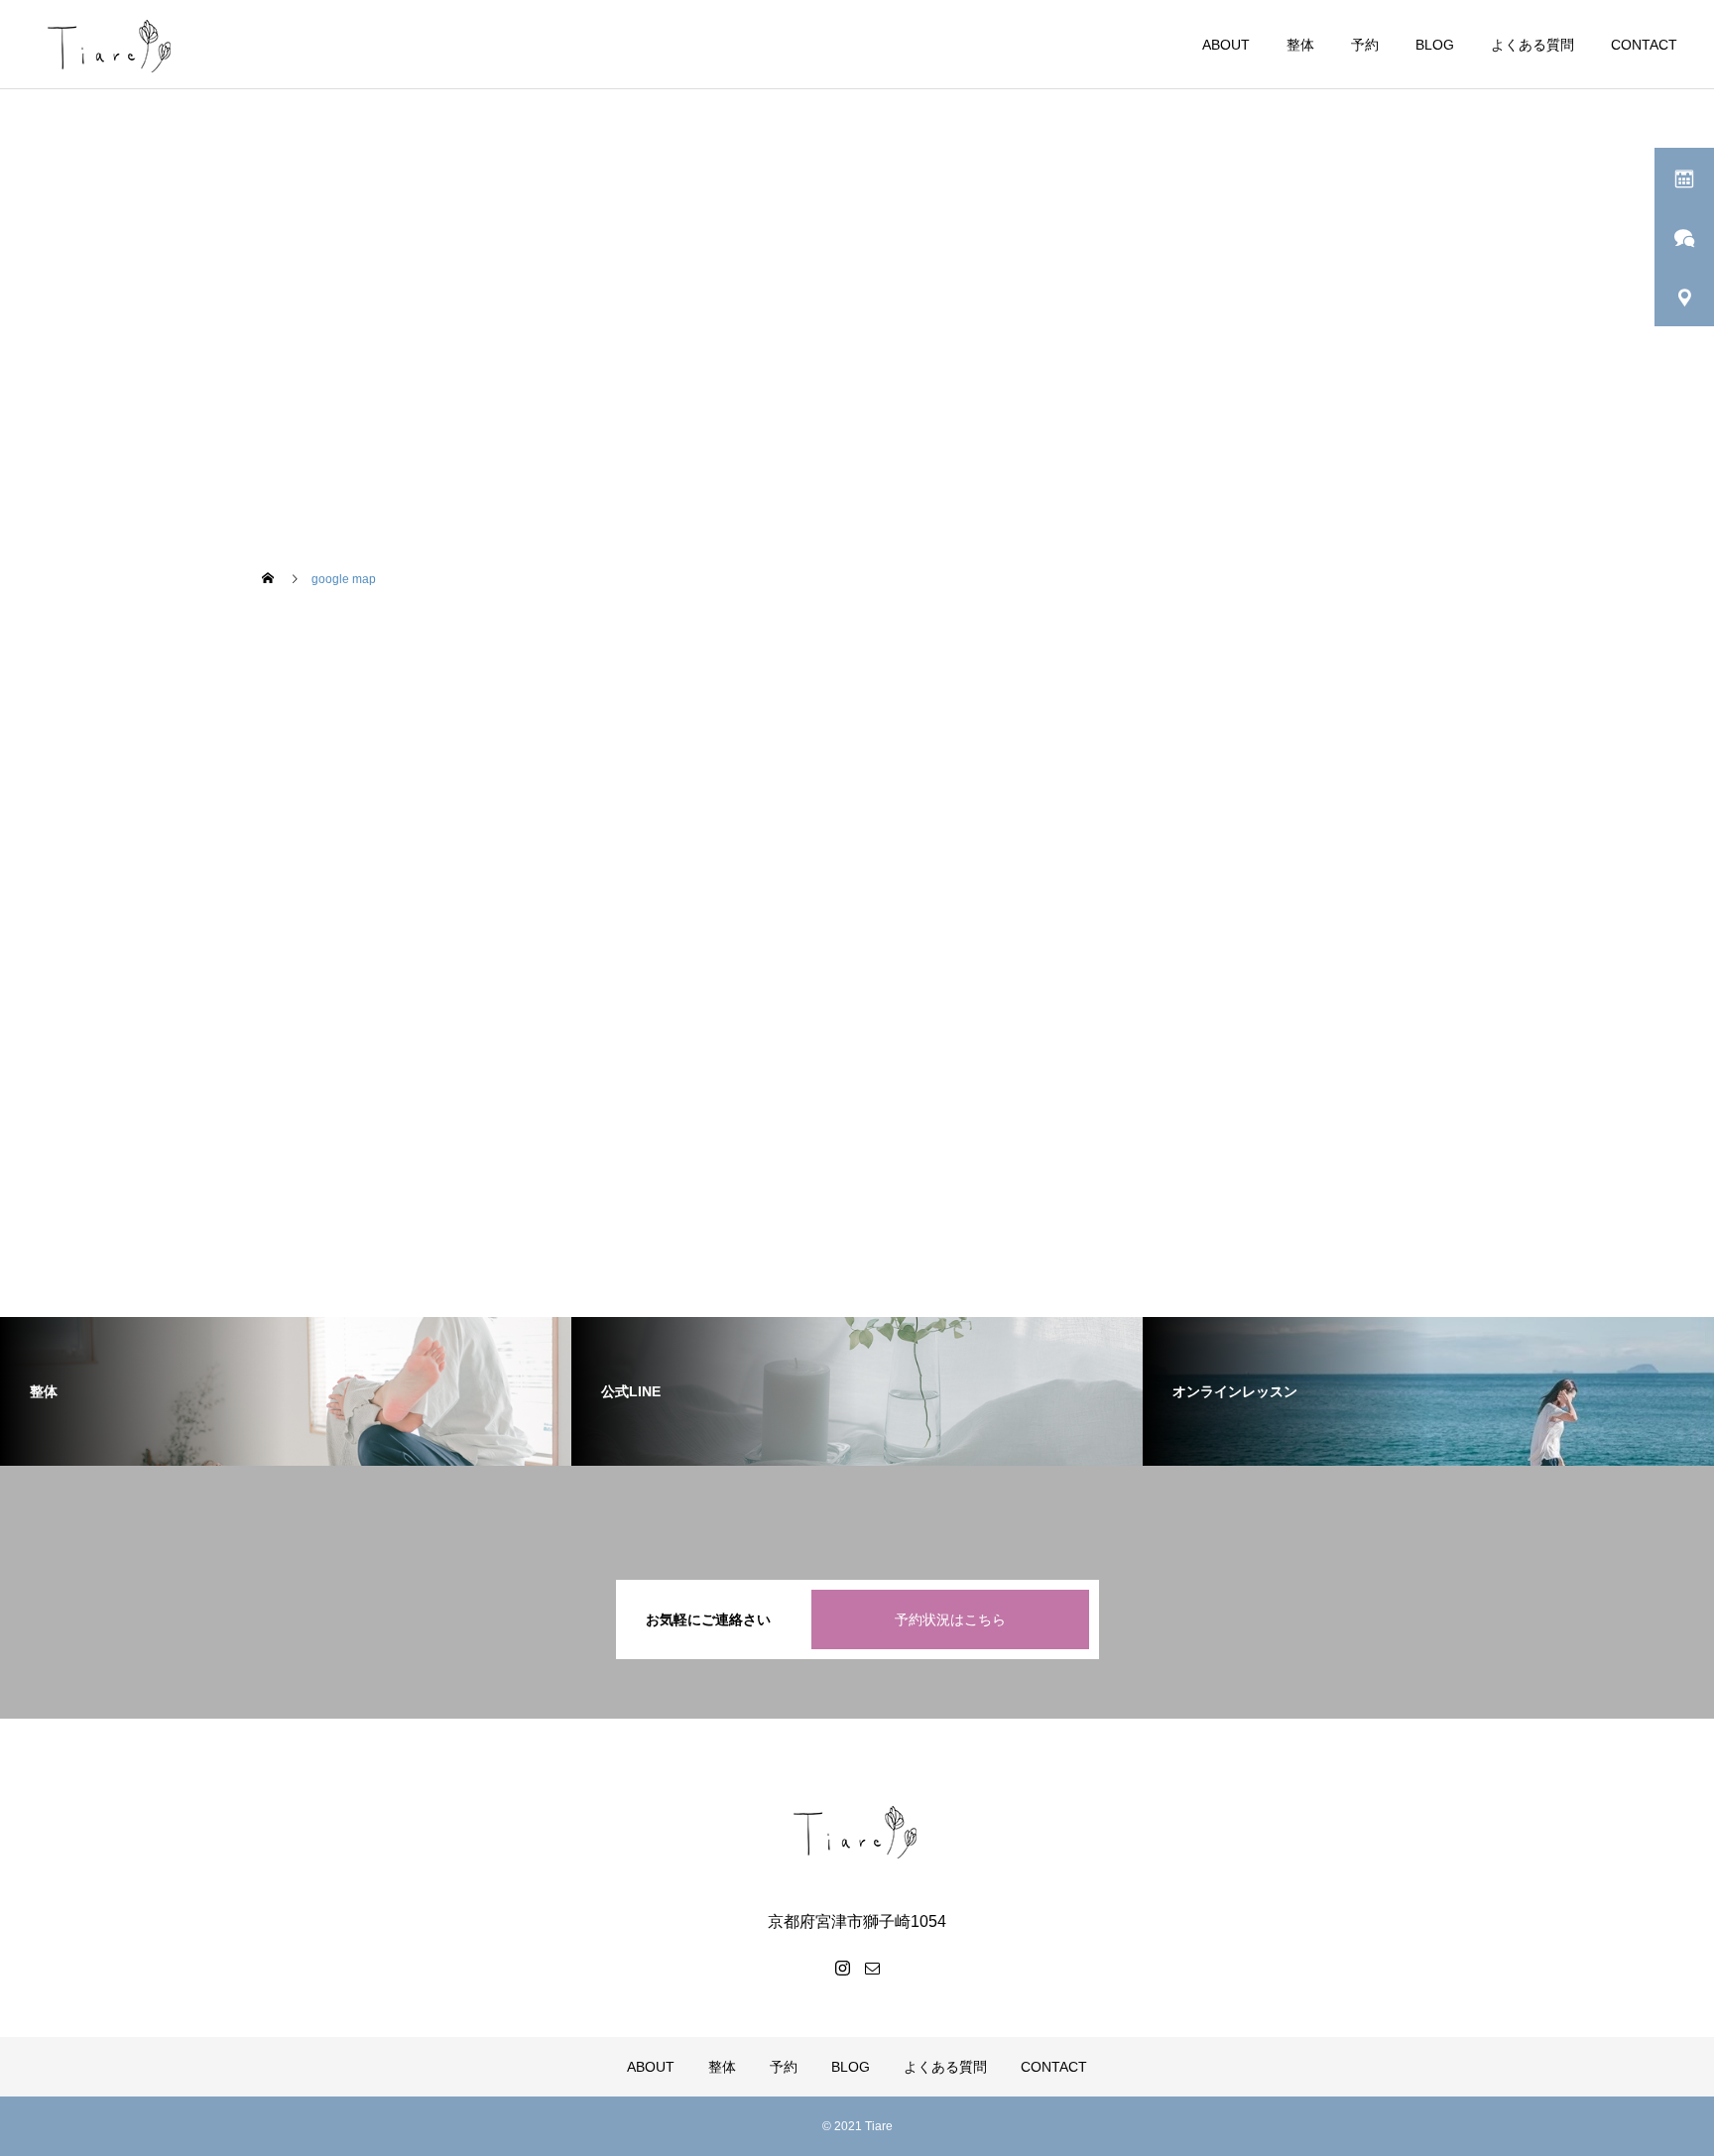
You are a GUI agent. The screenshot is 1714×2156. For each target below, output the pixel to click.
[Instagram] (842, 1968)
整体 (1300, 45)
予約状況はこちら (950, 1619)
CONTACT (1644, 45)
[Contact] (872, 1968)
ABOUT (1226, 45)
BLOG (1435, 45)
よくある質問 (1532, 45)
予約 (1365, 45)
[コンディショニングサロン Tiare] (857, 1831)
